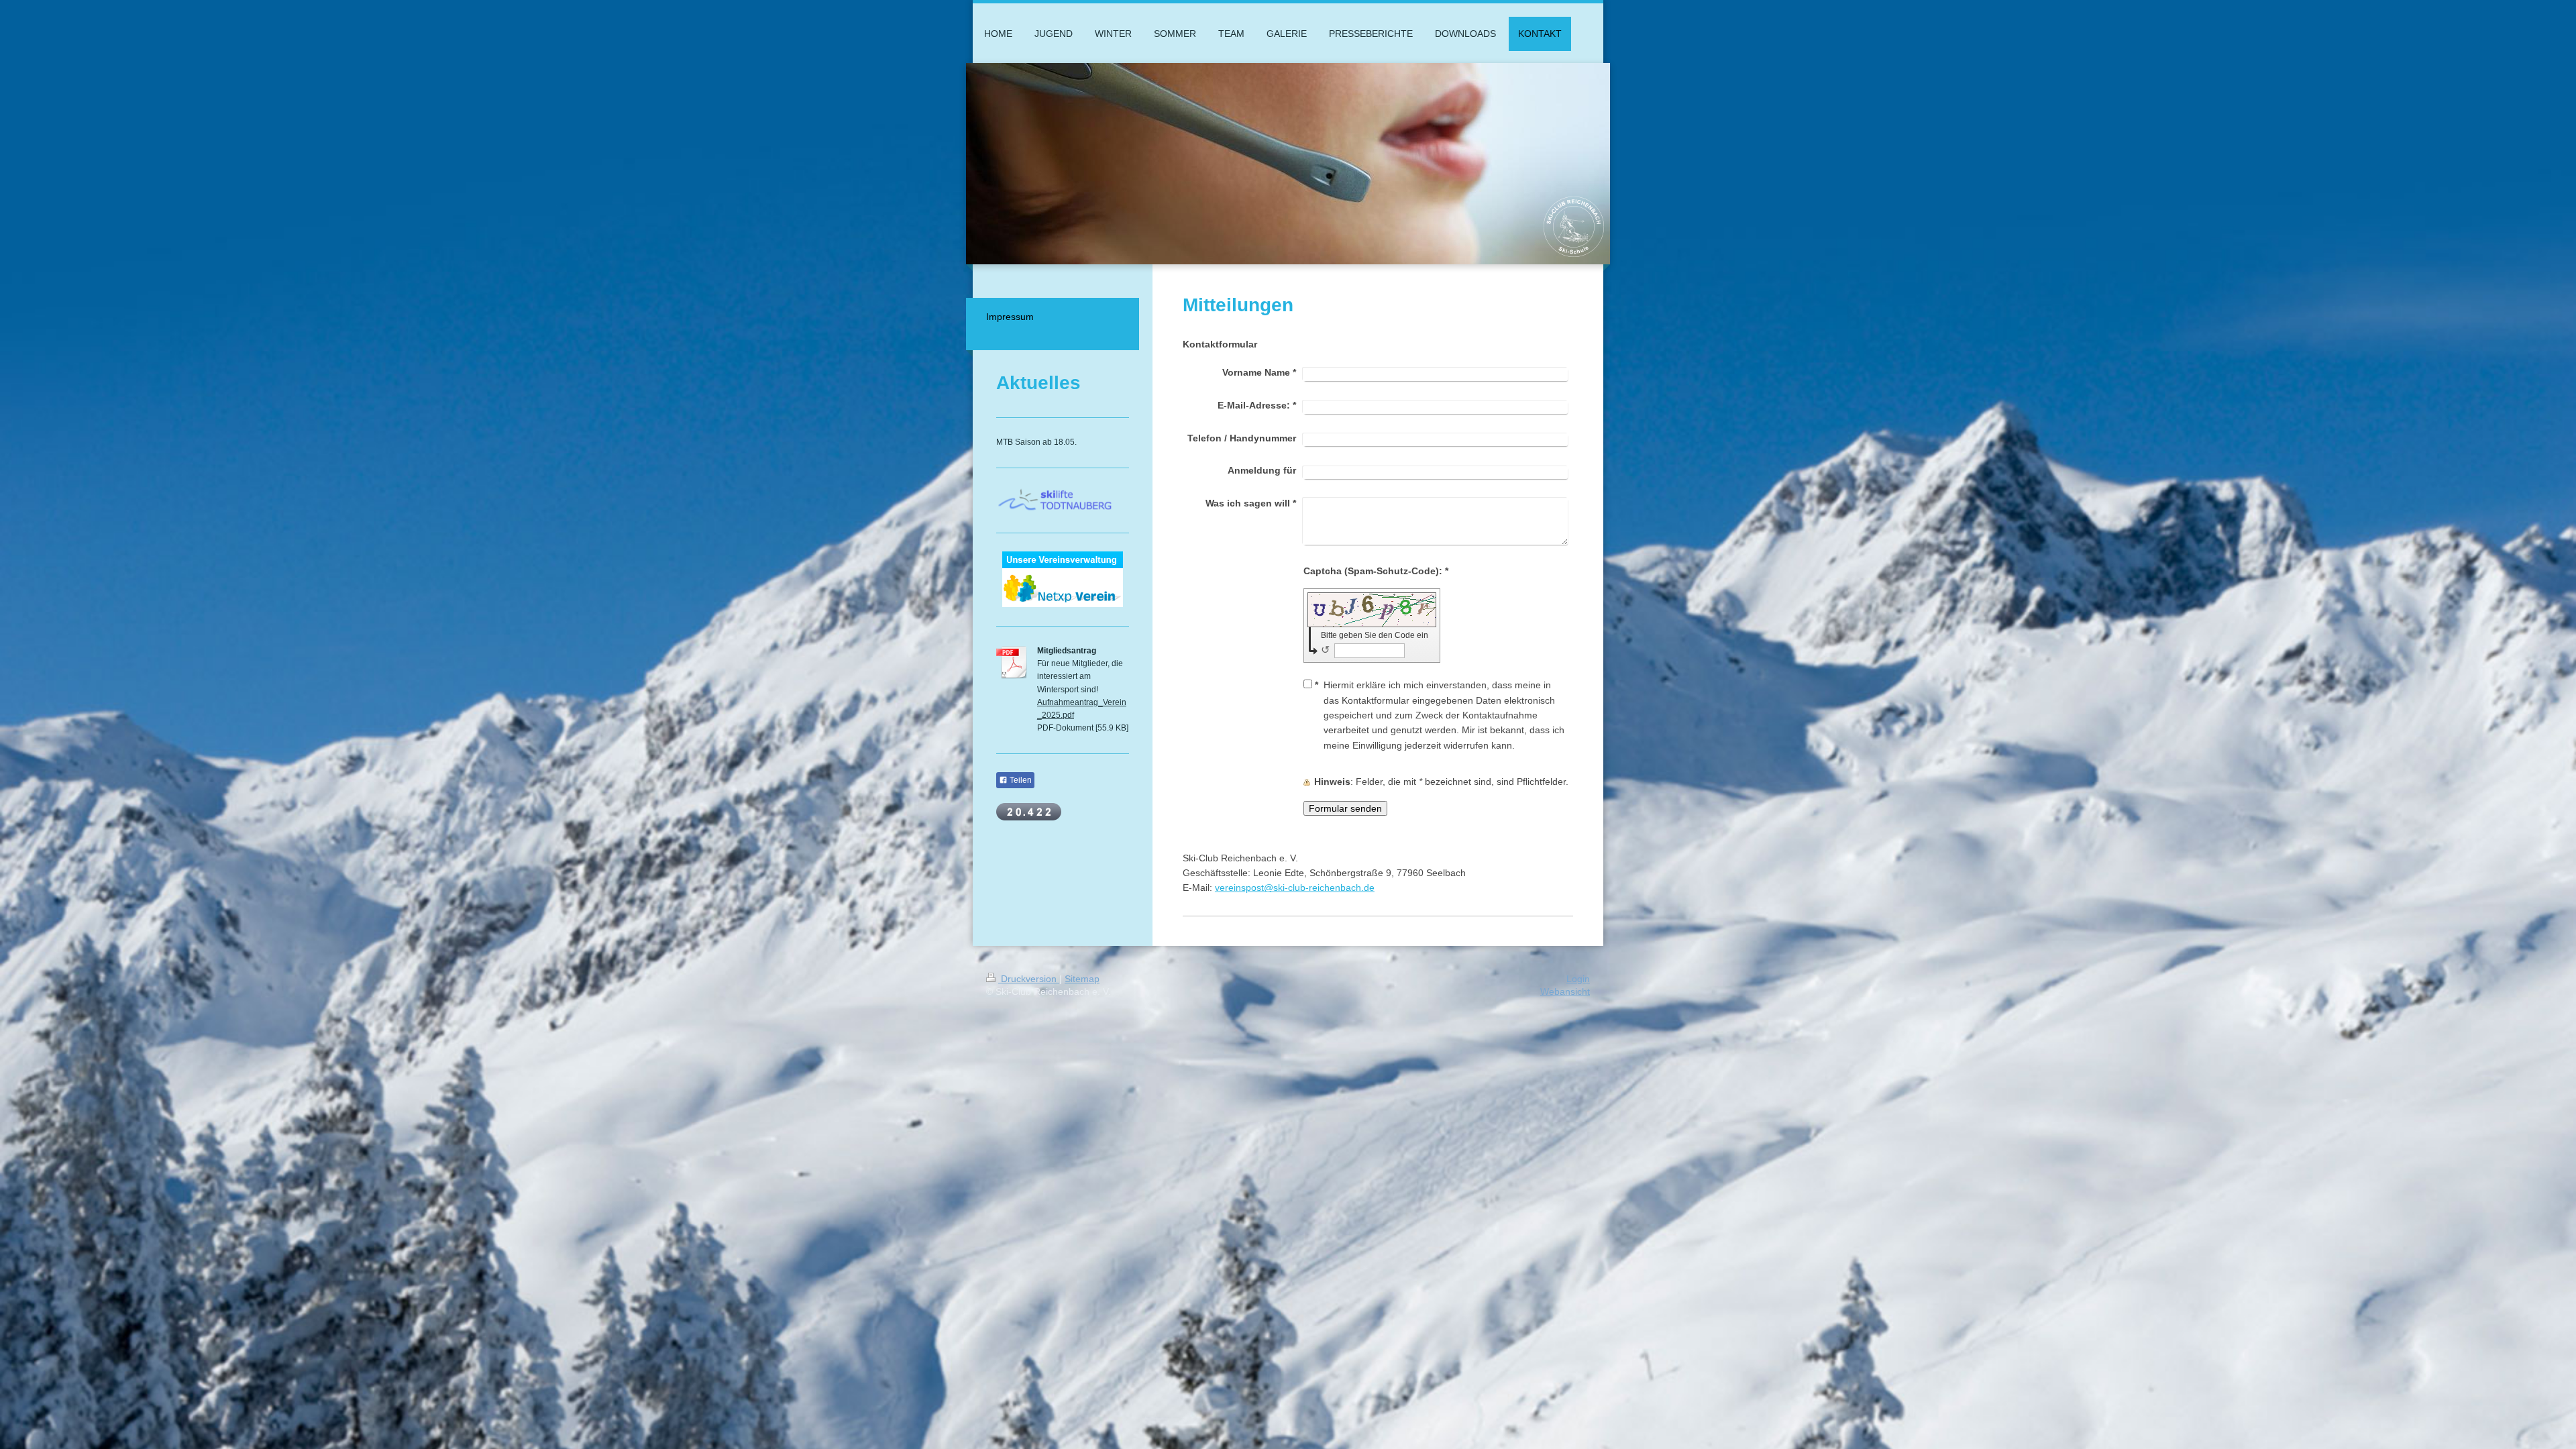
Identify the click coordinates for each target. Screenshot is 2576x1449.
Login (1578, 979)
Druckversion (1029, 979)
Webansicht (1565, 991)
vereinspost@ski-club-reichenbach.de (1295, 888)
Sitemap (1082, 979)
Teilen (1020, 780)
